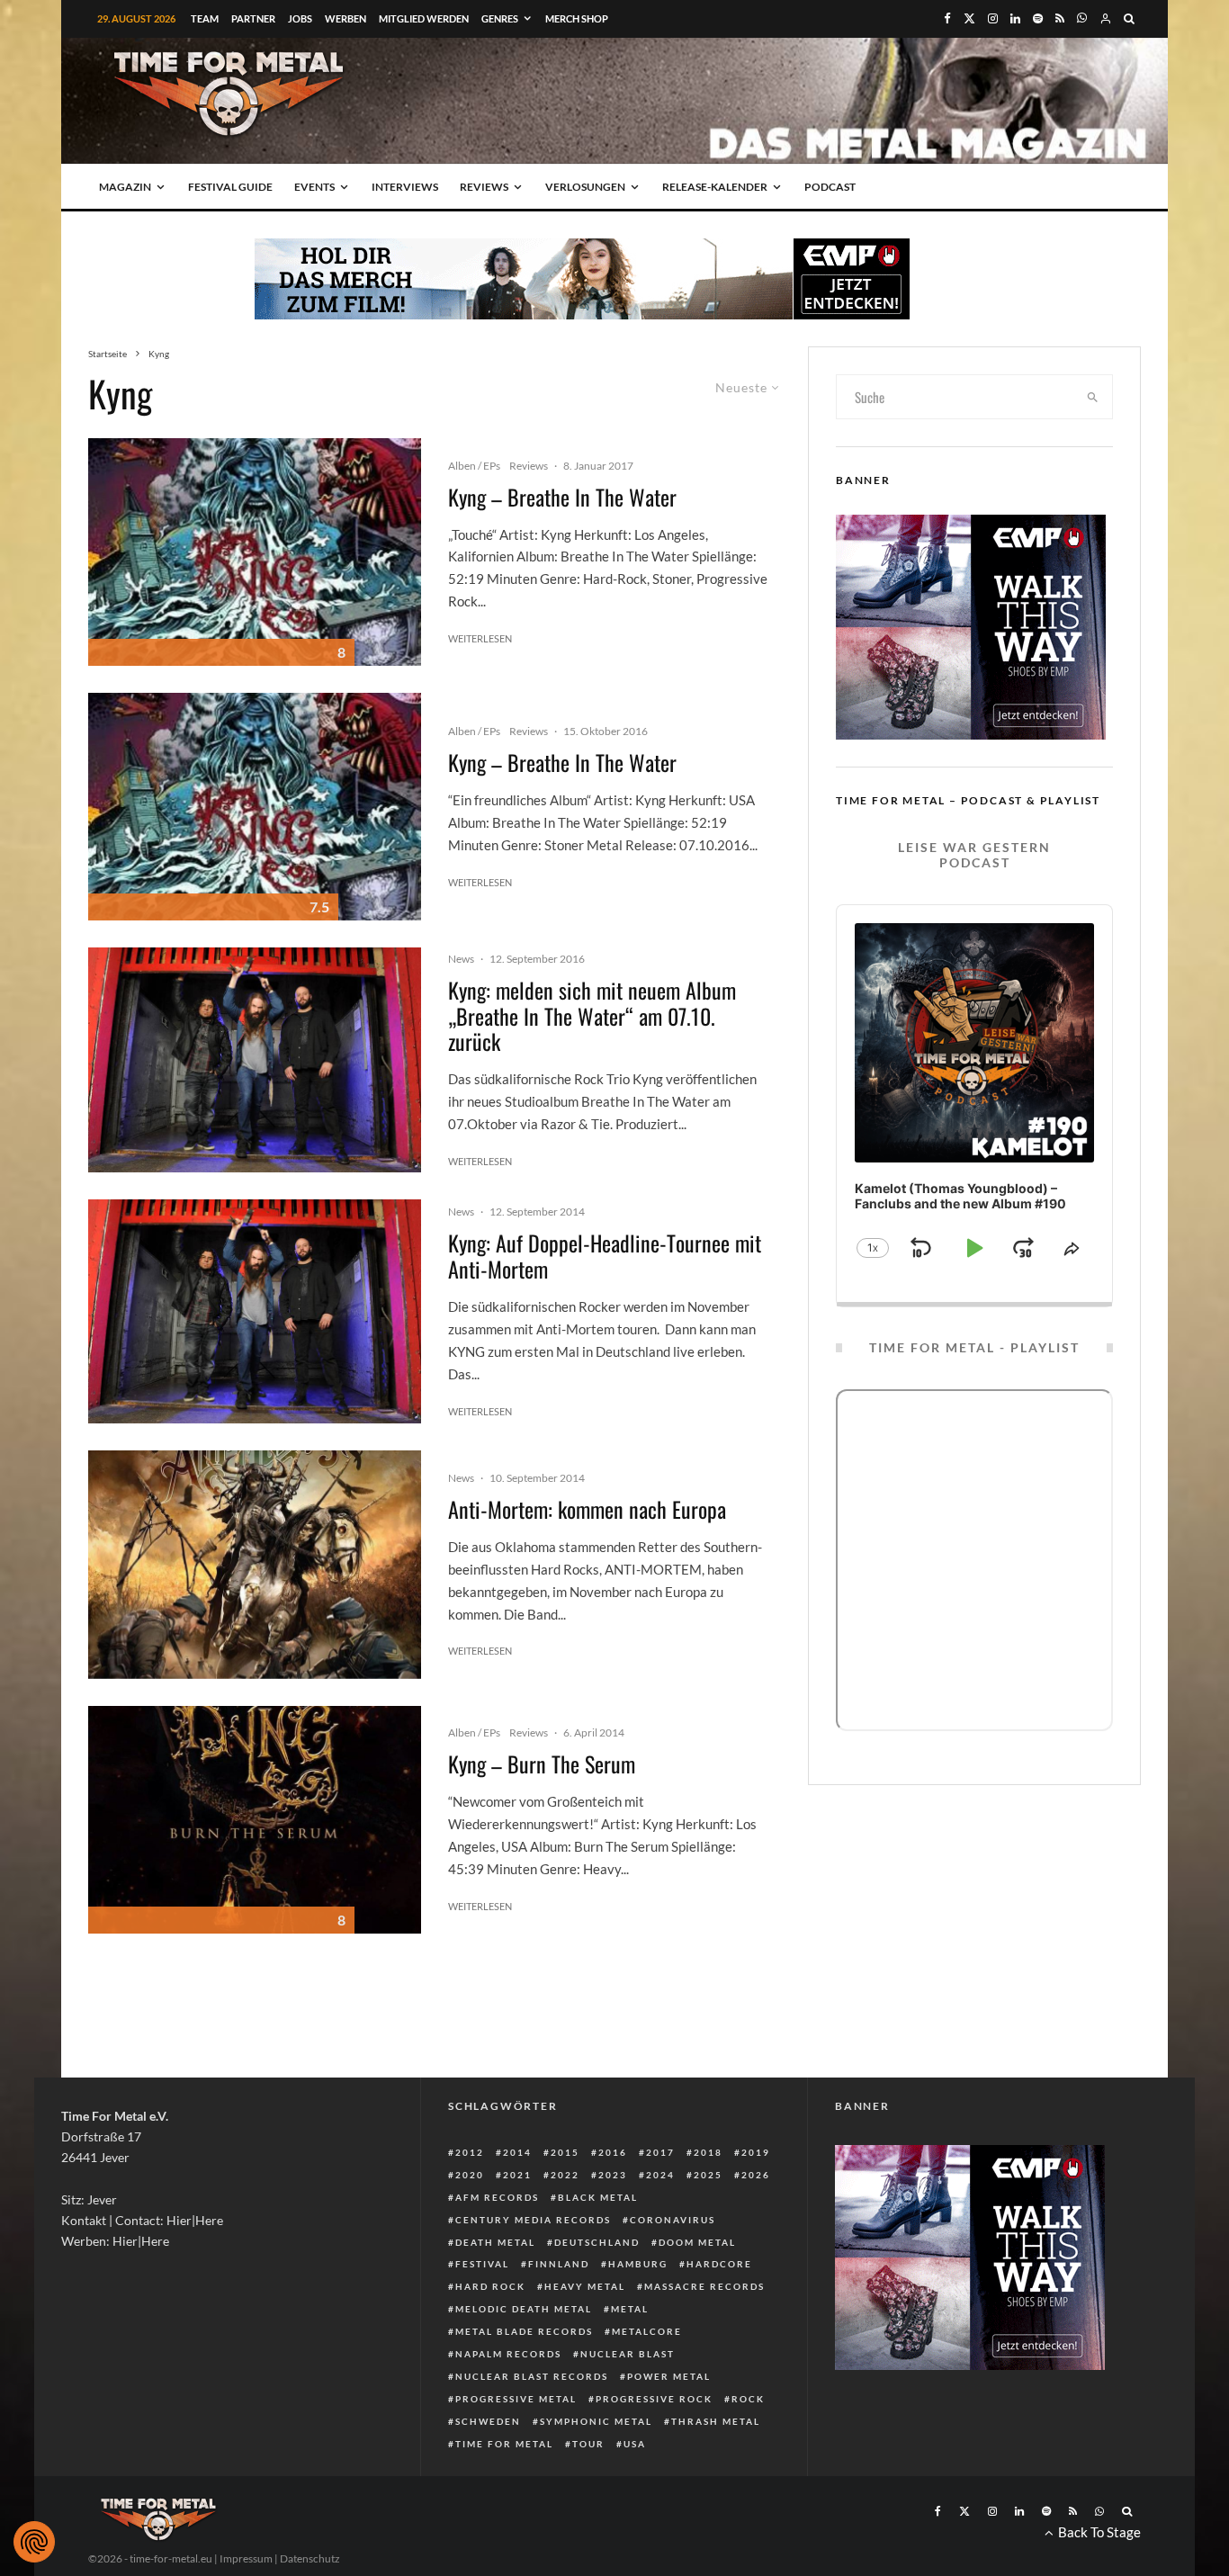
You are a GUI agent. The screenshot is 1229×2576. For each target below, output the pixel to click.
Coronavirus (673, 2220)
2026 (756, 2175)
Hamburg (638, 2264)
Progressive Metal (516, 2399)
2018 (708, 2152)
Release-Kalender (715, 187)
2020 (470, 2175)
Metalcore (647, 2331)
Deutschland (597, 2242)
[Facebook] (947, 18)
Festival (482, 2264)
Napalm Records (508, 2354)
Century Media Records (533, 2220)
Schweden (488, 2421)
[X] (969, 18)
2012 (470, 2152)
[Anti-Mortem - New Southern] (255, 1564)
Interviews (405, 187)
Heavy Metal (585, 2286)
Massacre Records (704, 2286)
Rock (748, 2399)
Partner (253, 18)
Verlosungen (585, 187)
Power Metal (669, 2376)
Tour (588, 2444)
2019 (756, 2152)
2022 (565, 2175)
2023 (613, 2175)
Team (205, 18)
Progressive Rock (654, 2399)
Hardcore (719, 2264)
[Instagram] (993, 18)
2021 (517, 2175)
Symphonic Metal (596, 2421)
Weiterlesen (480, 638)
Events (314, 187)
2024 (660, 2175)
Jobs (300, 18)
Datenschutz (310, 2558)
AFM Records (497, 2197)
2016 (613, 2152)
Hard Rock (490, 2286)
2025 (708, 2175)
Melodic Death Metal (524, 2309)
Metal (630, 2309)
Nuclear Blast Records (532, 2376)
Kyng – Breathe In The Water (562, 497)
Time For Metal (504, 2444)
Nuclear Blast (628, 2354)
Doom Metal (697, 2242)
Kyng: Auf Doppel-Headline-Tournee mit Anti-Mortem (605, 1256)
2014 (517, 2152)
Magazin (125, 187)
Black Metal (598, 2197)
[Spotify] (1038, 18)
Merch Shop (577, 18)
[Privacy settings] (34, 2542)
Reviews (484, 187)
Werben (345, 18)
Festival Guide (230, 187)
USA (635, 2444)
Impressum (246, 2558)
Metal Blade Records (524, 2331)
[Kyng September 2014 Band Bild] (255, 1060)
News (461, 959)
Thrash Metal (716, 2421)
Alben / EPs (474, 466)
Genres (500, 18)
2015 (565, 2152)
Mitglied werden (424, 18)
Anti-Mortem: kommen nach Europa (587, 1509)
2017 (660, 2152)
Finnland (559, 2264)
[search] (1093, 397)
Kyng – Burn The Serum (542, 1764)
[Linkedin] (1015, 18)
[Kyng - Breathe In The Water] (255, 552)
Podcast (830, 187)
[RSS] (1060, 18)
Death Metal (495, 2242)
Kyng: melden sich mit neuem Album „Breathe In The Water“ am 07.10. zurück (592, 1016)
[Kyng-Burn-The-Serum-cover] (255, 1820)
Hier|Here (195, 2220)
